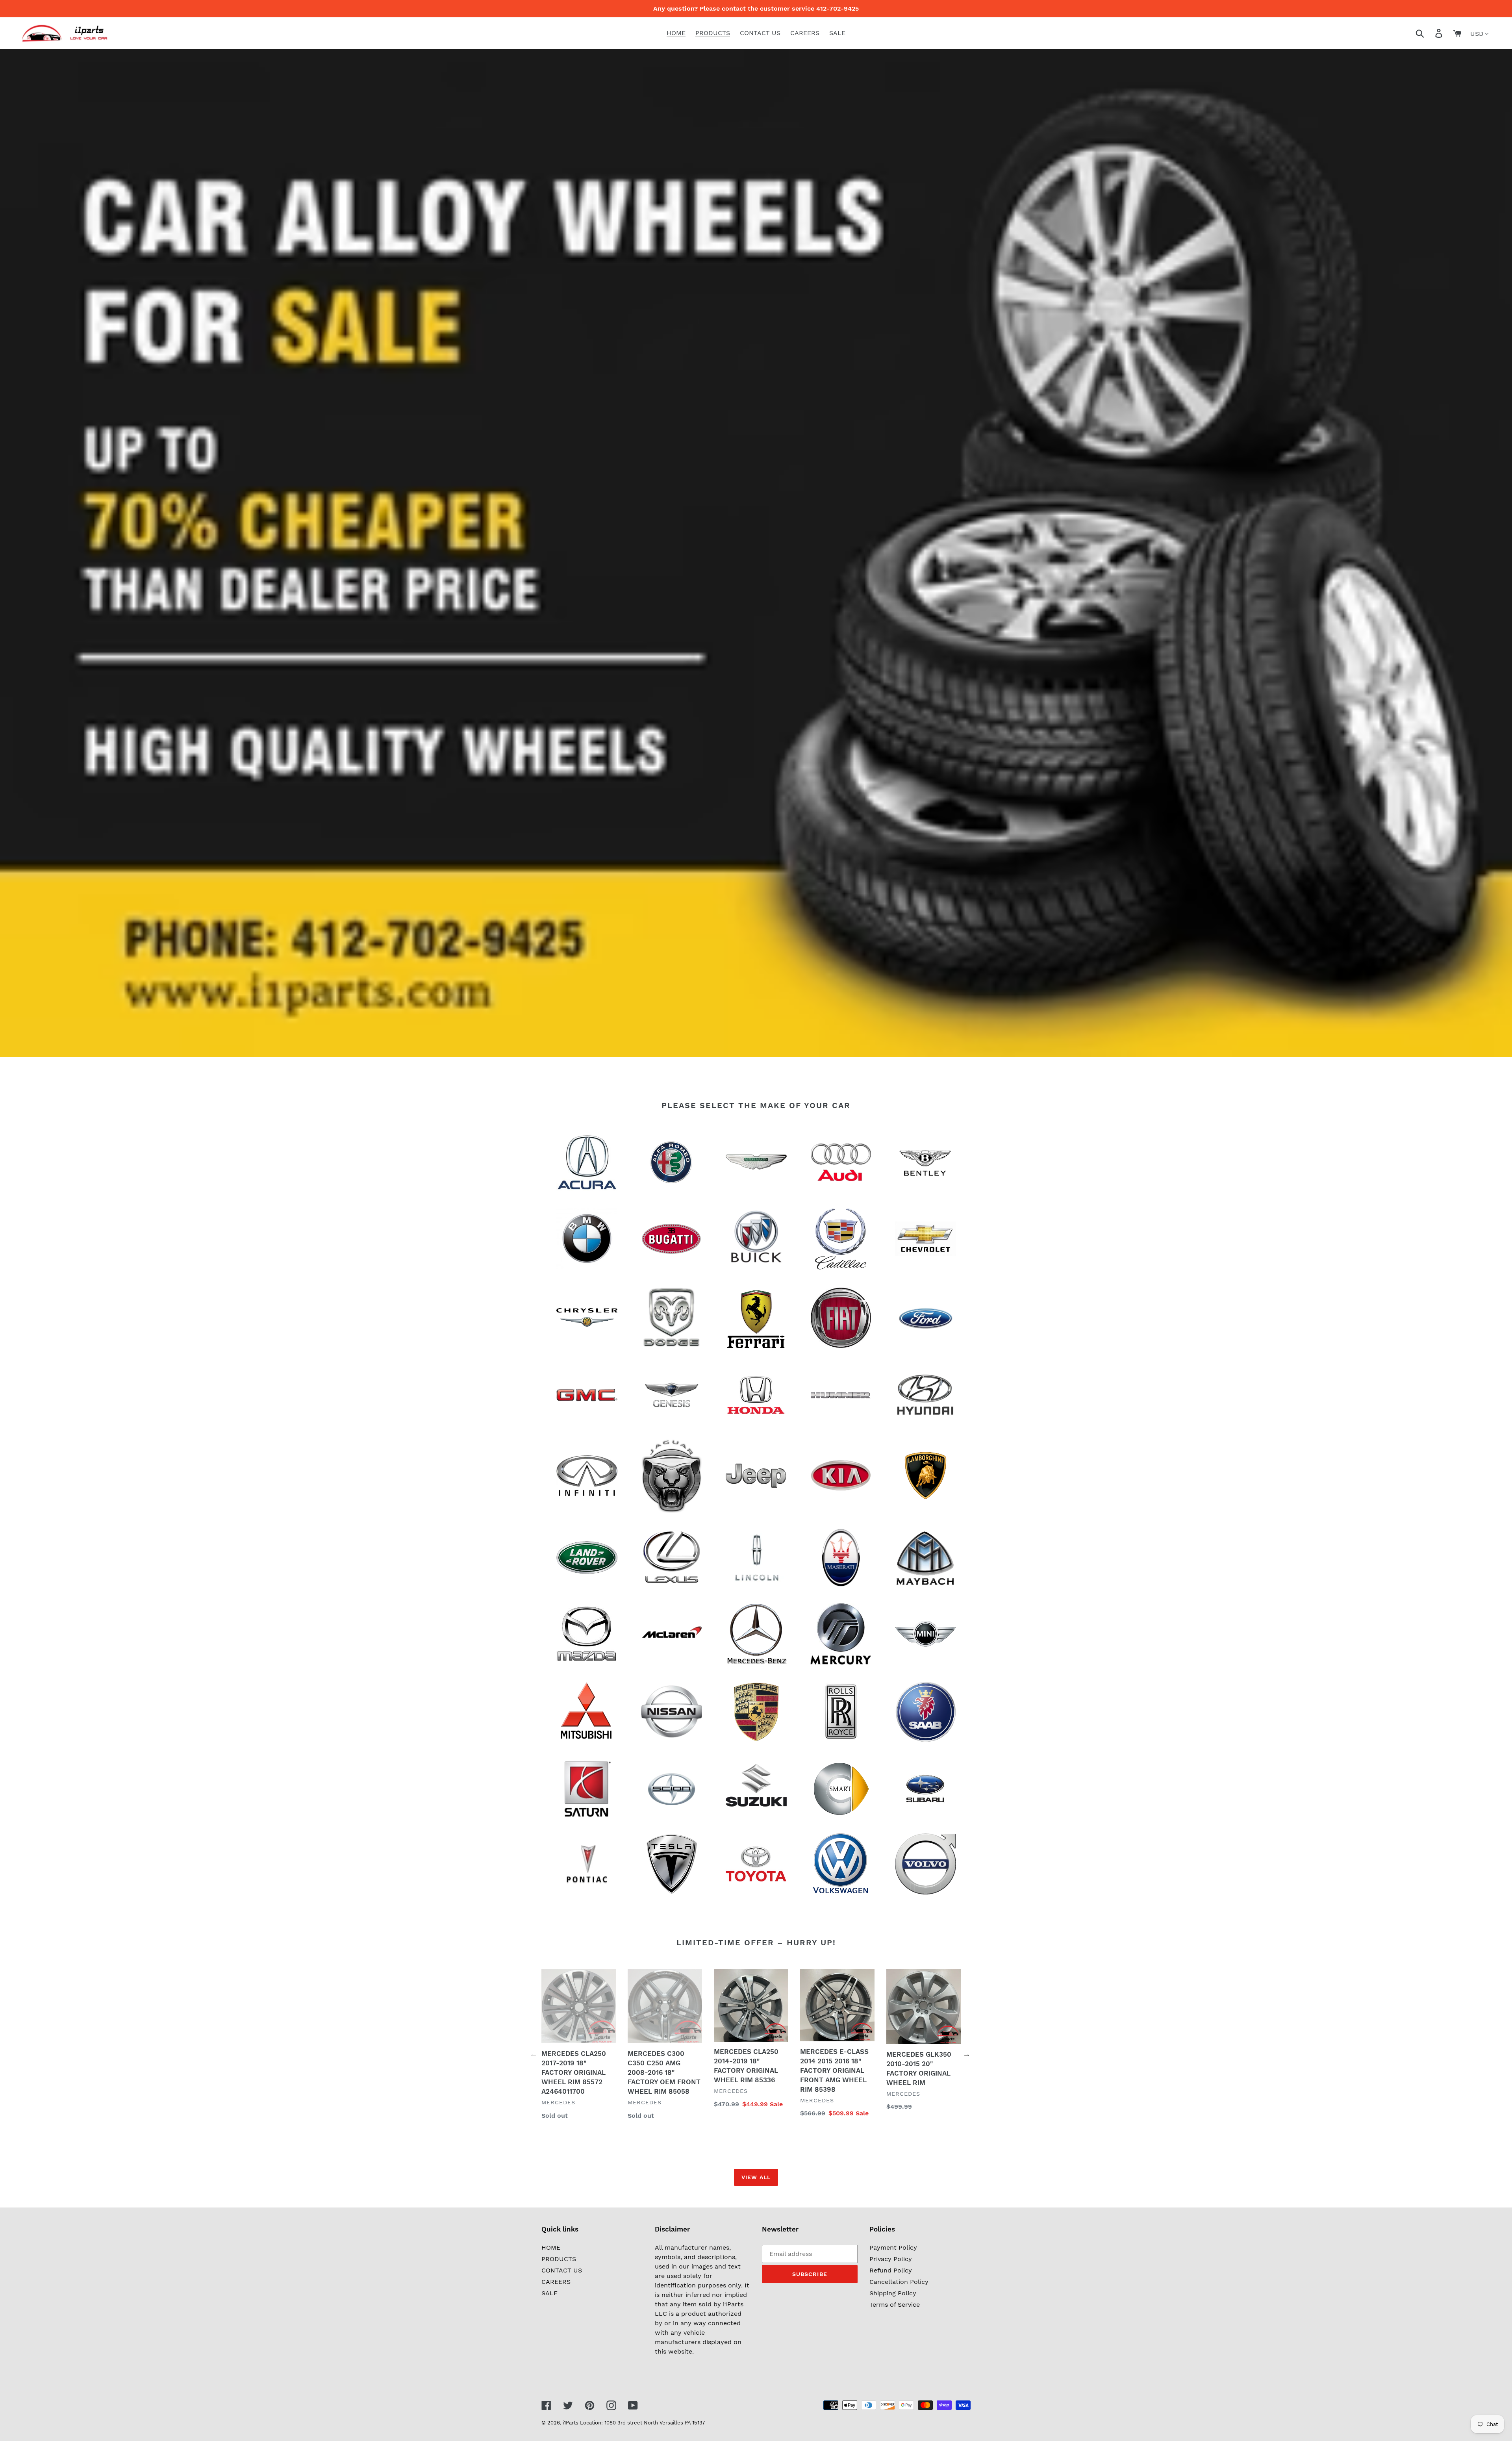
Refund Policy (891, 2270)
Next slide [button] (967, 2054)
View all (756, 2177)
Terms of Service (895, 2305)
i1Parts (571, 2423)
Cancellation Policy (899, 2282)
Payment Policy (893, 2247)
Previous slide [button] (534, 2054)
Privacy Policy (891, 2259)
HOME (551, 2247)
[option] (573, 2052)
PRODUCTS (559, 2259)
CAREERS (556, 2282)
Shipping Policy (893, 2293)
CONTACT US (562, 2270)
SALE (549, 2293)
